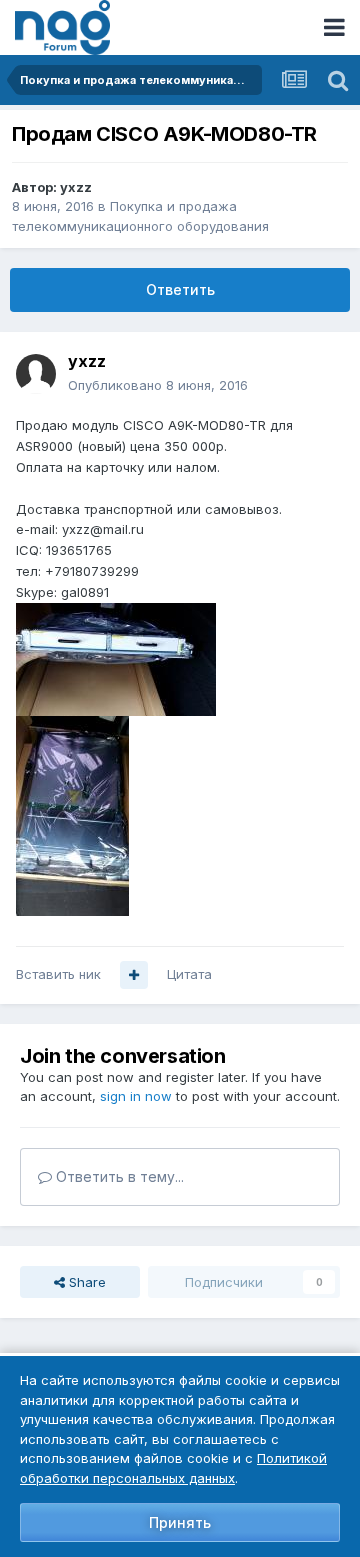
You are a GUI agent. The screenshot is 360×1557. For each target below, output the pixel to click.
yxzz (76, 187)
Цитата (189, 974)
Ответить (180, 289)
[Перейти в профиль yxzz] (36, 374)
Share (85, 1282)
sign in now (136, 1096)
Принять (180, 1522)
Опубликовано (158, 385)
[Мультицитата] (134, 975)
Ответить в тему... (118, 1176)
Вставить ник (58, 974)
